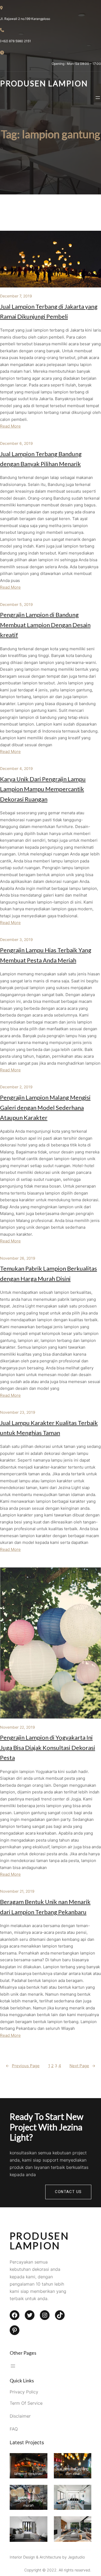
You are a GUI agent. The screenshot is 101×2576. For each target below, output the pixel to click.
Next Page (82, 2066)
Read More (10, 426)
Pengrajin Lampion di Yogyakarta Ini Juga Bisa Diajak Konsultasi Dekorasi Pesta (48, 1747)
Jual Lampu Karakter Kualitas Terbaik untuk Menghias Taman (49, 1428)
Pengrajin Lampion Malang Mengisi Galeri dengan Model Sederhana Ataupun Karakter (45, 1107)
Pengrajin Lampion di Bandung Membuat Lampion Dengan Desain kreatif (45, 625)
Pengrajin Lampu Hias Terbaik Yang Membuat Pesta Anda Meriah (46, 955)
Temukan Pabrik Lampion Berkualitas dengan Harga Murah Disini (48, 1273)
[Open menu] (98, 98)
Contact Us (68, 2192)
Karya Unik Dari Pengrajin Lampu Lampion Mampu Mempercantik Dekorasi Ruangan (43, 789)
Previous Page (23, 2066)
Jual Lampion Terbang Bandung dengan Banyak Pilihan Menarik (41, 459)
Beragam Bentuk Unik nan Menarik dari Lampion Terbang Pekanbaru (45, 1907)
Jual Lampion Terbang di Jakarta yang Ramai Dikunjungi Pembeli (49, 311)
